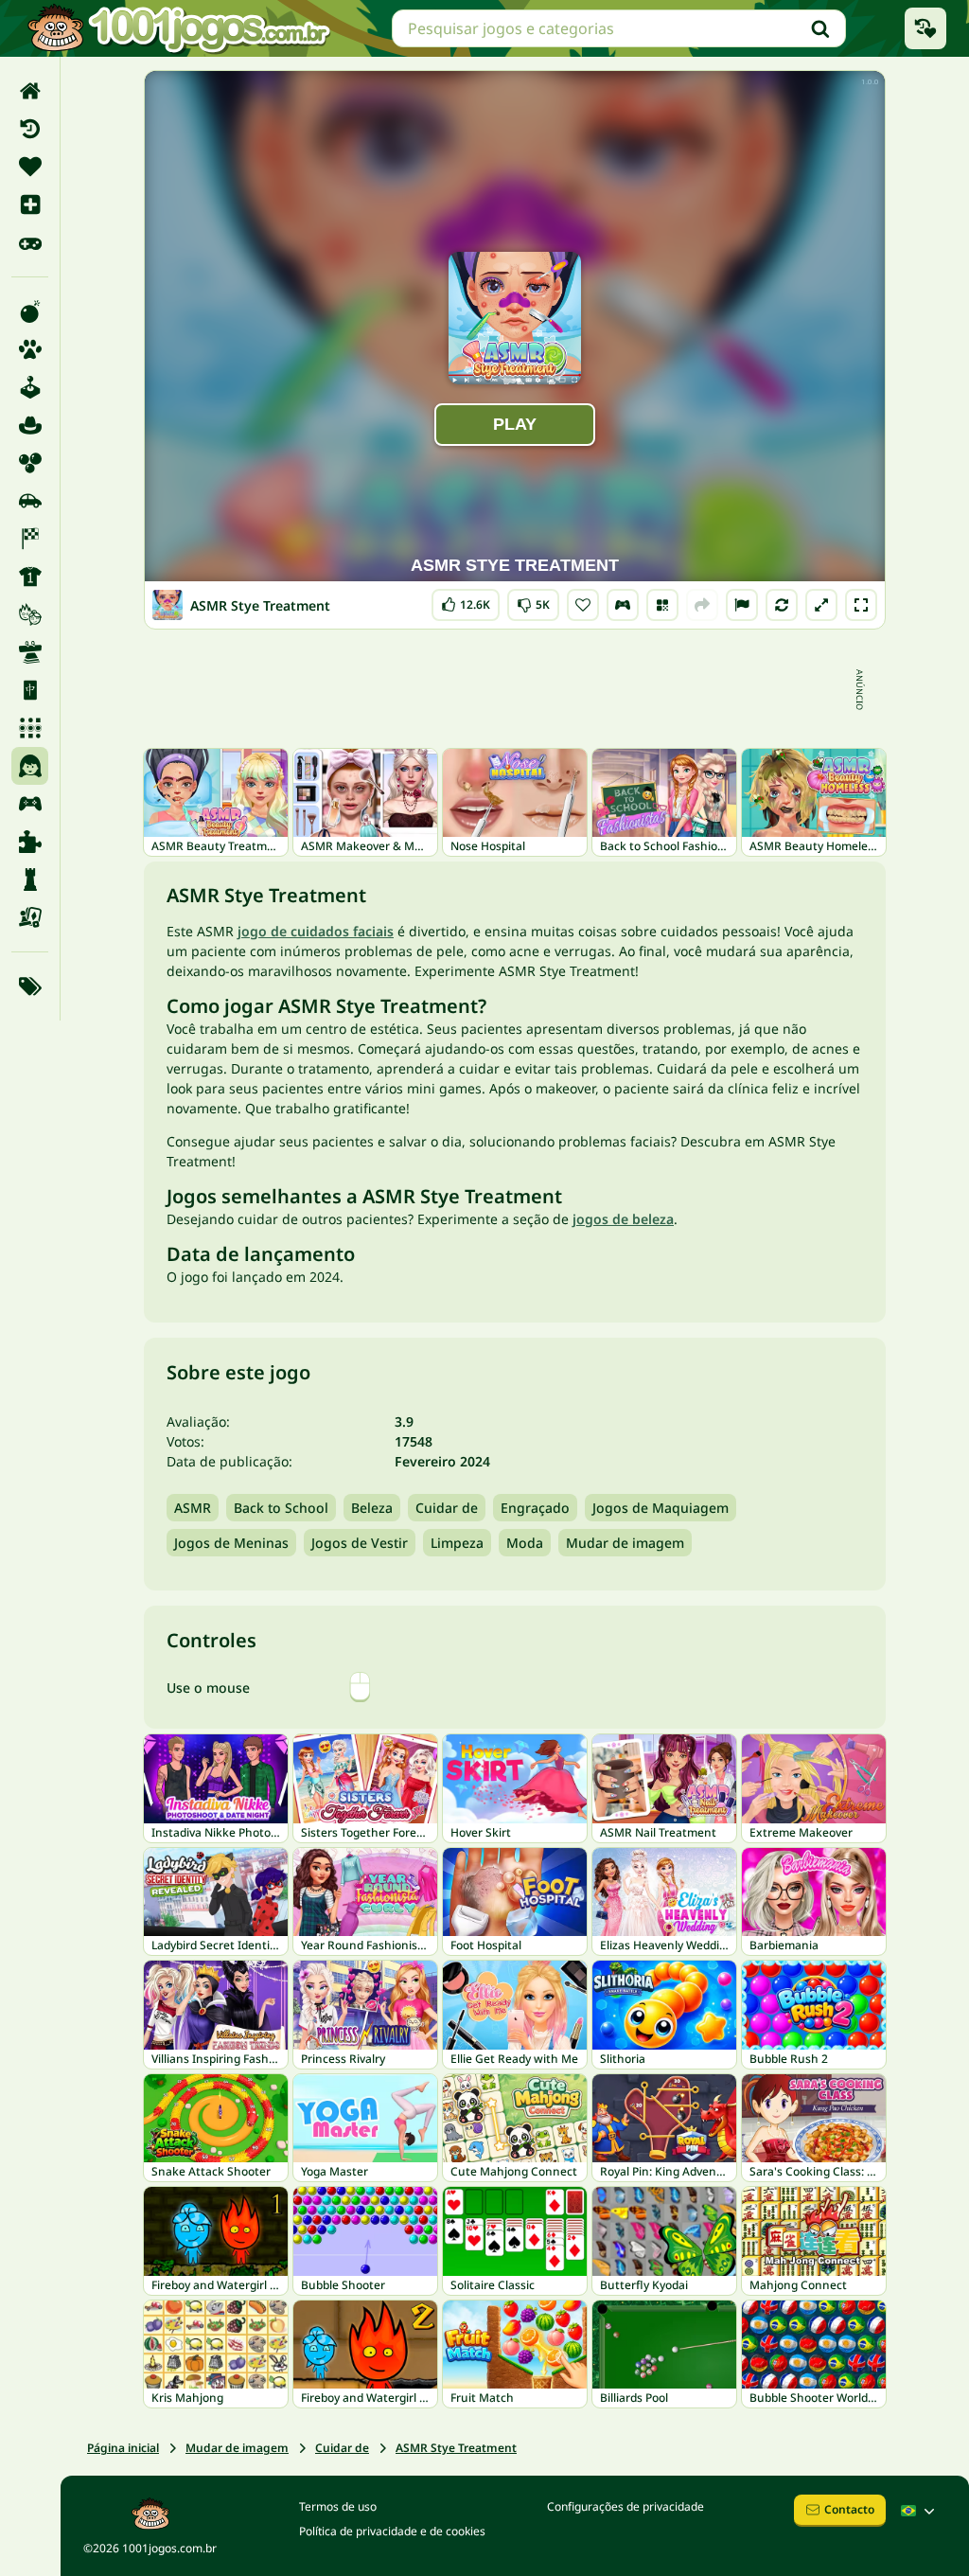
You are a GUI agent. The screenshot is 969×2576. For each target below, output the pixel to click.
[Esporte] (30, 577)
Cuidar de (447, 1508)
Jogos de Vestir (360, 1543)
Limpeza (457, 1543)
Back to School (281, 1508)
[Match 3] (30, 728)
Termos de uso (338, 2506)
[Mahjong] (30, 690)
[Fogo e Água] (30, 614)
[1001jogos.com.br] (178, 28)
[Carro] (30, 501)
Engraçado (535, 1508)
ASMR (193, 1508)
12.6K (470, 601)
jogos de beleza (623, 1219)
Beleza (372, 1508)
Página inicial (123, 2448)
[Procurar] (820, 28)
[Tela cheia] (861, 605)
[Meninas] (30, 766)
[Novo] (30, 204)
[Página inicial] (30, 91)
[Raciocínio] (30, 879)
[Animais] (30, 349)
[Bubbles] (30, 463)
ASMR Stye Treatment (456, 2448)
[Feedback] (742, 605)
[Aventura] (30, 425)
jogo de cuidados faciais (316, 931)
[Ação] (30, 311)
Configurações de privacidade (625, 2506)
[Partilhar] (702, 605)
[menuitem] (30, 91)
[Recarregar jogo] (782, 605)
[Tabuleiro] (30, 917)
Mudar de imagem (625, 1543)
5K (533, 601)
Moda (525, 1543)
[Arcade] (30, 387)
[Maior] (821, 605)
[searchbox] (619, 28)
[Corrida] (30, 539)
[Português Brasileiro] (920, 2511)
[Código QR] (662, 605)
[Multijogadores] (30, 804)
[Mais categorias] (30, 986)
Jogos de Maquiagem (661, 1508)
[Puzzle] (30, 842)
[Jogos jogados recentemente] (925, 28)
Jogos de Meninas (231, 1543)
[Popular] (30, 242)
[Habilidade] (30, 652)
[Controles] (623, 605)
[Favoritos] (30, 167)
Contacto (849, 2509)
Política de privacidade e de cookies (392, 2531)
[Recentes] (30, 129)
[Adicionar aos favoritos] (583, 605)
